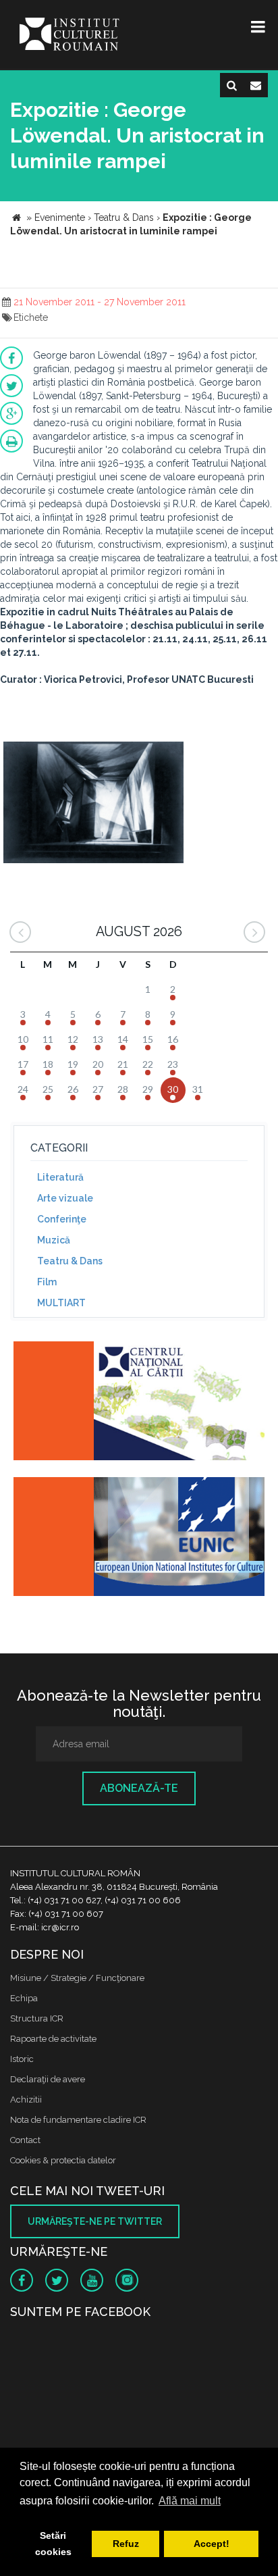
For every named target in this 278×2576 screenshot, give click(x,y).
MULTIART (61, 1303)
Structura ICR (37, 2018)
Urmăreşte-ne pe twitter (95, 2221)
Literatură (60, 1177)
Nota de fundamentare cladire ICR (78, 2120)
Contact (25, 2140)
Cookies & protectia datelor (63, 2160)
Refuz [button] (126, 2544)
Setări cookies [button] (53, 2544)
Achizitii (26, 2100)
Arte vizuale (65, 1198)
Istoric (22, 2059)
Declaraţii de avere (48, 2079)
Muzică (54, 1240)
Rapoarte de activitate (53, 2039)
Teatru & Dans (70, 1261)
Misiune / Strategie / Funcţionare (77, 1978)
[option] (93, 804)
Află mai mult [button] (190, 2501)
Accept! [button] (212, 2544)
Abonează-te (139, 1788)
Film (47, 1282)
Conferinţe (62, 1219)
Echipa (24, 1998)
